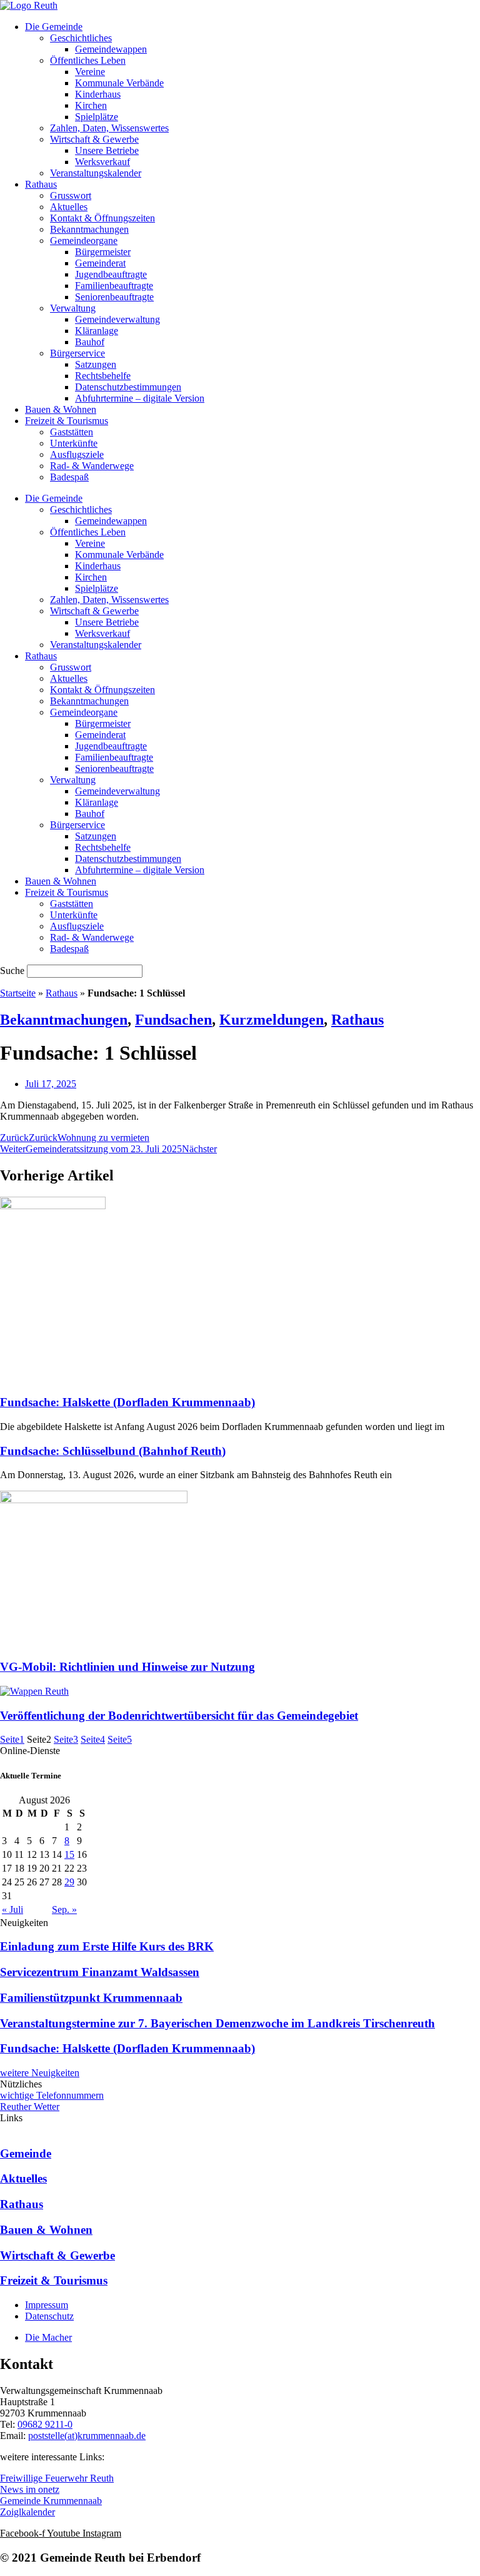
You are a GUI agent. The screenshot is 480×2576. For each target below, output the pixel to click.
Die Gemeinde (54, 27)
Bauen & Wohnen (61, 409)
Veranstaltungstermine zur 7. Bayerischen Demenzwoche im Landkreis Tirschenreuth (217, 2023)
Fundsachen (173, 1020)
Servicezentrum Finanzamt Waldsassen (100, 1972)
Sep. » (64, 1909)
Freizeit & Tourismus (67, 421)
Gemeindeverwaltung (117, 319)
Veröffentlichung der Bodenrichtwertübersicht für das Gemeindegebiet (179, 1716)
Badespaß (69, 477)
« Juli (12, 1909)
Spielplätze (97, 117)
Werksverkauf (102, 162)
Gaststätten (72, 432)
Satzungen (96, 364)
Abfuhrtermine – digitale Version (140, 398)
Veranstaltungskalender (96, 173)
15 (69, 1854)
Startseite (18, 993)
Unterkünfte (74, 443)
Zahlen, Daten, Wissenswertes (109, 128)
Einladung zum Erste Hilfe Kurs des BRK (107, 1946)
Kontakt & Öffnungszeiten (102, 218)
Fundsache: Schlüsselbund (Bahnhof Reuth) (113, 1451)
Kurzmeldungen (272, 1020)
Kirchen (91, 105)
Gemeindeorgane (84, 241)
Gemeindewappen (111, 49)
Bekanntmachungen (89, 229)
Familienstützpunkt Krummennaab (91, 1998)
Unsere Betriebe (107, 150)
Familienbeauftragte (114, 286)
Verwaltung (73, 308)
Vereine (90, 72)
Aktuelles (69, 207)
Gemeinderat (100, 263)
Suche (12, 971)
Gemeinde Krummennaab (51, 2501)
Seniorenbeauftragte (114, 297)
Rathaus (41, 184)
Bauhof (90, 342)
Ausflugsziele (77, 454)
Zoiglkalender (27, 2512)
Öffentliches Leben (88, 60)
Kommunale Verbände (119, 83)
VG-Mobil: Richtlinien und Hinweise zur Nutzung (127, 1667)
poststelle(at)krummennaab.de (87, 2436)
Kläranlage (97, 331)
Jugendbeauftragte (111, 274)
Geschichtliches (81, 38)
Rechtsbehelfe (103, 376)
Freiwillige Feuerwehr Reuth (57, 2478)
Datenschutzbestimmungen (128, 387)
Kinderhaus (98, 94)
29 (69, 1882)
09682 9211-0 (45, 2424)
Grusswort (71, 195)
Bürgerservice (77, 353)
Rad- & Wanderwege (92, 466)
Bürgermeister (103, 252)
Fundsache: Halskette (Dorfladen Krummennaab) (127, 1402)
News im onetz (30, 2489)
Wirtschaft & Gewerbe (94, 139)
